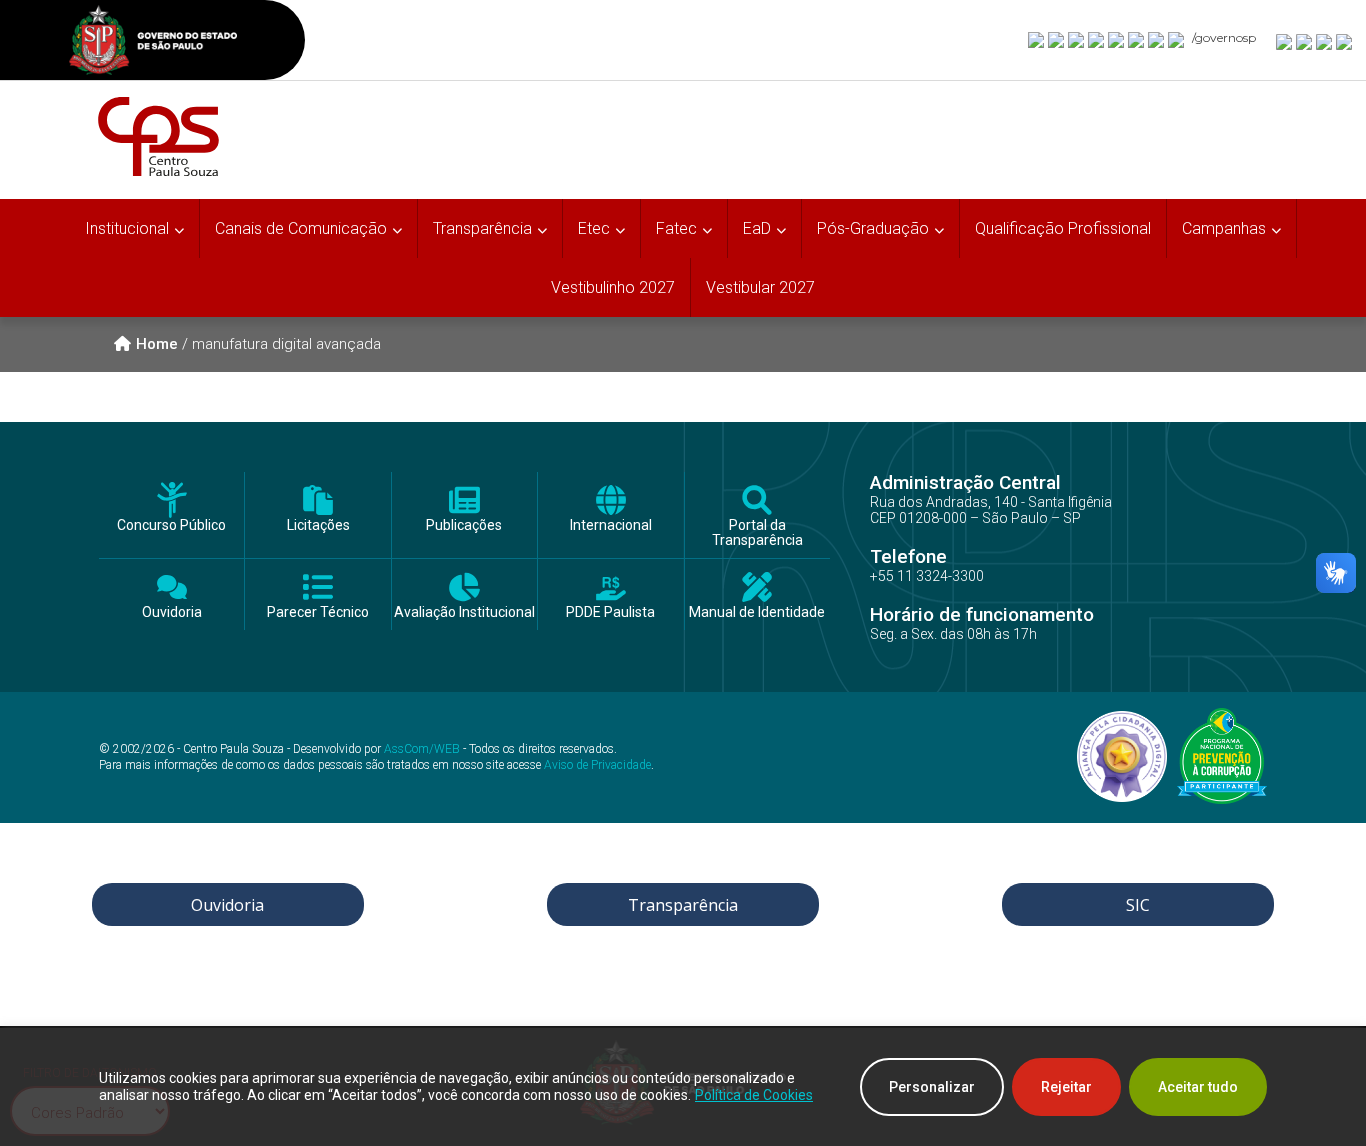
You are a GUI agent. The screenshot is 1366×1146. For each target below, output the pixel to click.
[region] (683, 1087)
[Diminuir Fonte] (1305, 41)
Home (157, 344)
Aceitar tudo (1198, 1087)
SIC (1138, 905)
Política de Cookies (754, 1095)
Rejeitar (1066, 1087)
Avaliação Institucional (464, 612)
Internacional (611, 525)
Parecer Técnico (318, 612)
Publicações (464, 525)
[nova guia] (1345, 41)
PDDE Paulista (610, 612)
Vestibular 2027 (760, 287)
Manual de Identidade (757, 612)
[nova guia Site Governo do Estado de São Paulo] (153, 42)
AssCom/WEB (422, 749)
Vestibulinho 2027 (613, 287)
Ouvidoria (172, 612)
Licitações (318, 525)
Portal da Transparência (757, 533)
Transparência (683, 905)
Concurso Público (171, 525)
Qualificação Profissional (1063, 228)
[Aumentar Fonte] (1285, 41)
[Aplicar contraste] (1325, 41)
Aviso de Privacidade (597, 765)
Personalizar (932, 1087)
